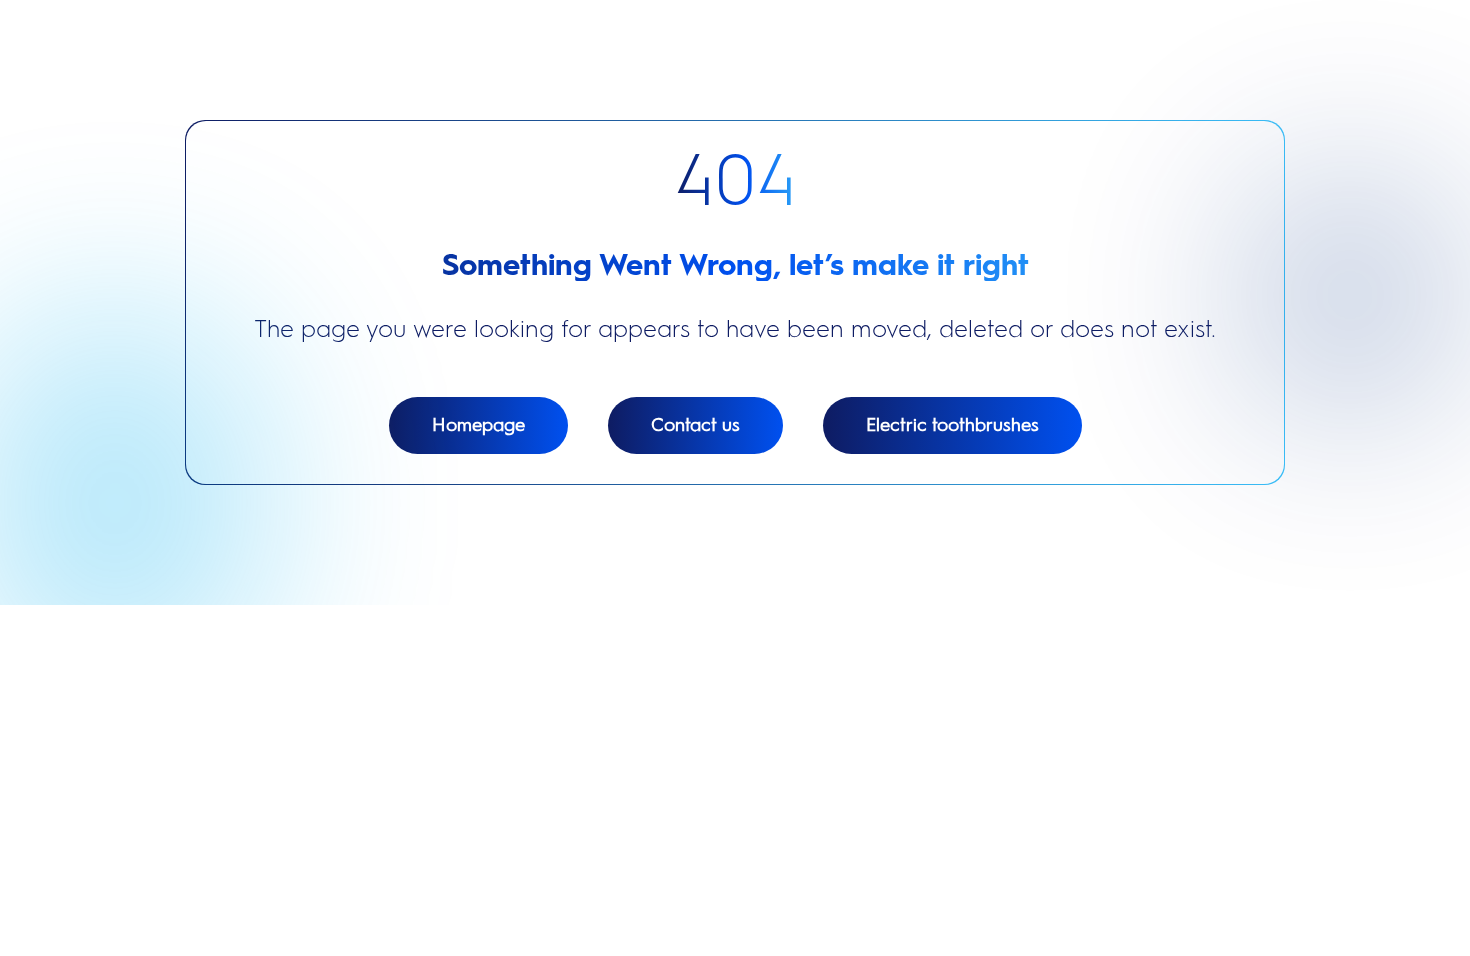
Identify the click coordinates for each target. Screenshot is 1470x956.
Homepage (478, 425)
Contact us (695, 425)
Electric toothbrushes (952, 425)
